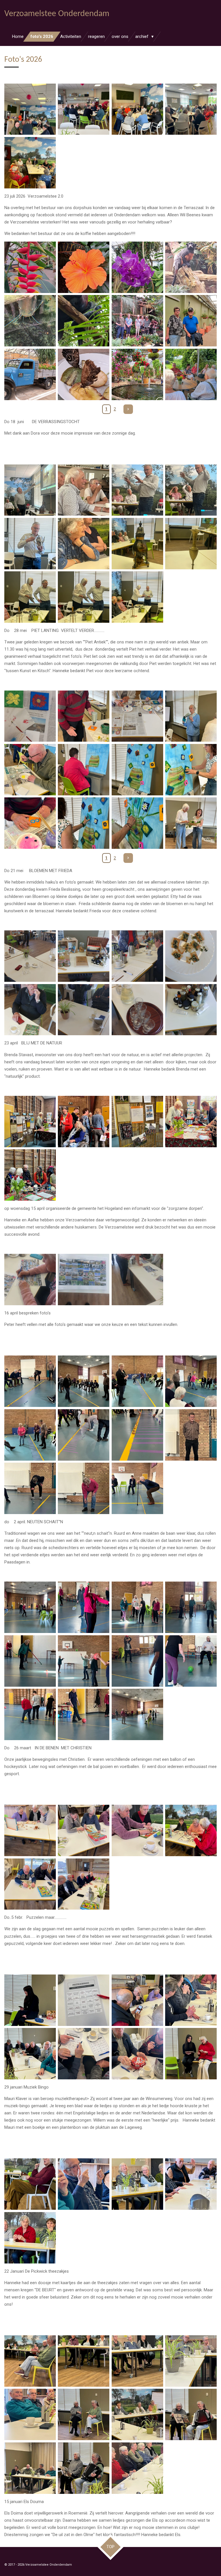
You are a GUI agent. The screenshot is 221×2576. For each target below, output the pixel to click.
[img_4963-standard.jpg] (84, 1121)
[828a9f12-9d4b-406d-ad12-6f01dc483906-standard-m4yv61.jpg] (137, 716)
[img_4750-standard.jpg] (137, 2054)
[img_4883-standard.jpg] (30, 1607)
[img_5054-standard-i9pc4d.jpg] (137, 823)
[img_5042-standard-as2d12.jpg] (30, 770)
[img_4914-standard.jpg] (137, 1435)
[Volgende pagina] (128, 409)
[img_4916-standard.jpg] (191, 1435)
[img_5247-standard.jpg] (30, 163)
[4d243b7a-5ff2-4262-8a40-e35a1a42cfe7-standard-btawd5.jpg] (30, 716)
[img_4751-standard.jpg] (191, 2054)
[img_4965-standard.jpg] (137, 1121)
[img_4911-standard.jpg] (30, 1435)
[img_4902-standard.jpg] (30, 1714)
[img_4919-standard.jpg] (137, 1488)
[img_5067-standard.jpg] (30, 490)
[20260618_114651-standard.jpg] (191, 267)
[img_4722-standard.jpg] (30, 2468)
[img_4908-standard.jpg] (84, 1381)
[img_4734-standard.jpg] (137, 2184)
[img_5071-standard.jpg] (191, 490)
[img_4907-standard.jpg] (30, 1381)
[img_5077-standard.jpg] (30, 597)
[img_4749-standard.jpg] (84, 2000)
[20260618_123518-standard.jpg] (137, 374)
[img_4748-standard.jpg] (84, 2054)
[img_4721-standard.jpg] (137, 2415)
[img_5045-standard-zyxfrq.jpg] (137, 770)
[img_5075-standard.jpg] (137, 543)
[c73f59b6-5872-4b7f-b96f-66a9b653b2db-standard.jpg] (84, 1280)
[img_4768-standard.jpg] (30, 1884)
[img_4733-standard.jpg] (84, 2184)
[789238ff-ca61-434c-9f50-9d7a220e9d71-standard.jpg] (30, 956)
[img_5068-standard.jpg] (137, 490)
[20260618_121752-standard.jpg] (30, 374)
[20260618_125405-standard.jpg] (191, 374)
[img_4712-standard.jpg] (30, 2361)
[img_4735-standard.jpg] (30, 2184)
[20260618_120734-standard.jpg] (191, 321)
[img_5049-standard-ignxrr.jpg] (84, 716)
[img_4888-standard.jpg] (137, 1607)
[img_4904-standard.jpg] (137, 1714)
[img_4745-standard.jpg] (30, 2000)
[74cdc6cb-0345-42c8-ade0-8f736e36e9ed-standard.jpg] (191, 956)
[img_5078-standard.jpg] (84, 597)
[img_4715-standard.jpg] (137, 2361)
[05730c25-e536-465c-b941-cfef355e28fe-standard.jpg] (30, 1280)
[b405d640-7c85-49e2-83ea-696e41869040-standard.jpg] (84, 956)
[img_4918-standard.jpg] (84, 1488)
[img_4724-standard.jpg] (191, 2415)
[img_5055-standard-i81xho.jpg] (191, 823)
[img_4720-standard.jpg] (84, 2415)
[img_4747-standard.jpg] (30, 2054)
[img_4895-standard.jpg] (84, 1661)
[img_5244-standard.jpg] (84, 109)
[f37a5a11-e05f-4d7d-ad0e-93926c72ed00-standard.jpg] (137, 1010)
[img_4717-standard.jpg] (191, 2361)
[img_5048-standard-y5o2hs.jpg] (191, 770)
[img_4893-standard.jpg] (30, 1661)
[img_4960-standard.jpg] (30, 1121)
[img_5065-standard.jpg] (84, 490)
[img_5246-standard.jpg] (191, 109)
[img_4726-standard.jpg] (137, 2468)
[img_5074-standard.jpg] (84, 543)
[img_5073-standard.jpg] (30, 543)
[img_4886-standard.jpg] (84, 1607)
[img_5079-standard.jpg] (137, 597)
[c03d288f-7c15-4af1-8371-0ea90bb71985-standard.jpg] (84, 1010)
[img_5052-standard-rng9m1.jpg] (84, 823)
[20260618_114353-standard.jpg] (30, 267)
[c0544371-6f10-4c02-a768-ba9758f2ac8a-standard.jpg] (191, 1010)
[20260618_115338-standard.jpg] (30, 321)
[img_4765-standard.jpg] (137, 1830)
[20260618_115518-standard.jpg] (84, 321)
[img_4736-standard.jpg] (191, 2184)
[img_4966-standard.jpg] (30, 1175)
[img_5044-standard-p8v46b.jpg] (84, 770)
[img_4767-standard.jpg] (191, 1830)
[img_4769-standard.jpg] (84, 1884)
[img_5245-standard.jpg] (137, 109)
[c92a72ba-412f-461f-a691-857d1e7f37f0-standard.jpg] (137, 1280)
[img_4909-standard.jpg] (137, 1381)
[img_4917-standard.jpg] (30, 1488)
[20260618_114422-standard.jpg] (84, 267)
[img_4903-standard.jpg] (84, 1714)
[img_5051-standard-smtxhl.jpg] (30, 823)
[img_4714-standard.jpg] (84, 2361)
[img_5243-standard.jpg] (30, 109)
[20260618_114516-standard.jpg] (137, 267)
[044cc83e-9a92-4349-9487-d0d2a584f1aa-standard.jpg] (137, 956)
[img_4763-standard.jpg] (30, 1830)
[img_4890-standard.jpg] (191, 1607)
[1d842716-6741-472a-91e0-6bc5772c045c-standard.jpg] (30, 1010)
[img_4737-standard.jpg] (30, 2238)
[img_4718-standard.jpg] (30, 2415)
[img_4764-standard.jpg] (84, 1830)
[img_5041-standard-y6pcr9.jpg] (191, 716)
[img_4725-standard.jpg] (84, 2468)
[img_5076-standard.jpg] (191, 543)
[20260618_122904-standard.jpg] (84, 374)
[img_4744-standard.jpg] (137, 2000)
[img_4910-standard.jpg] (191, 1381)
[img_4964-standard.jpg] (191, 1121)
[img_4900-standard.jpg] (191, 1661)
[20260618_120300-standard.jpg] (137, 321)
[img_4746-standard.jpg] (191, 2000)
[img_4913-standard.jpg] (84, 1435)
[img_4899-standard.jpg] (137, 1661)
